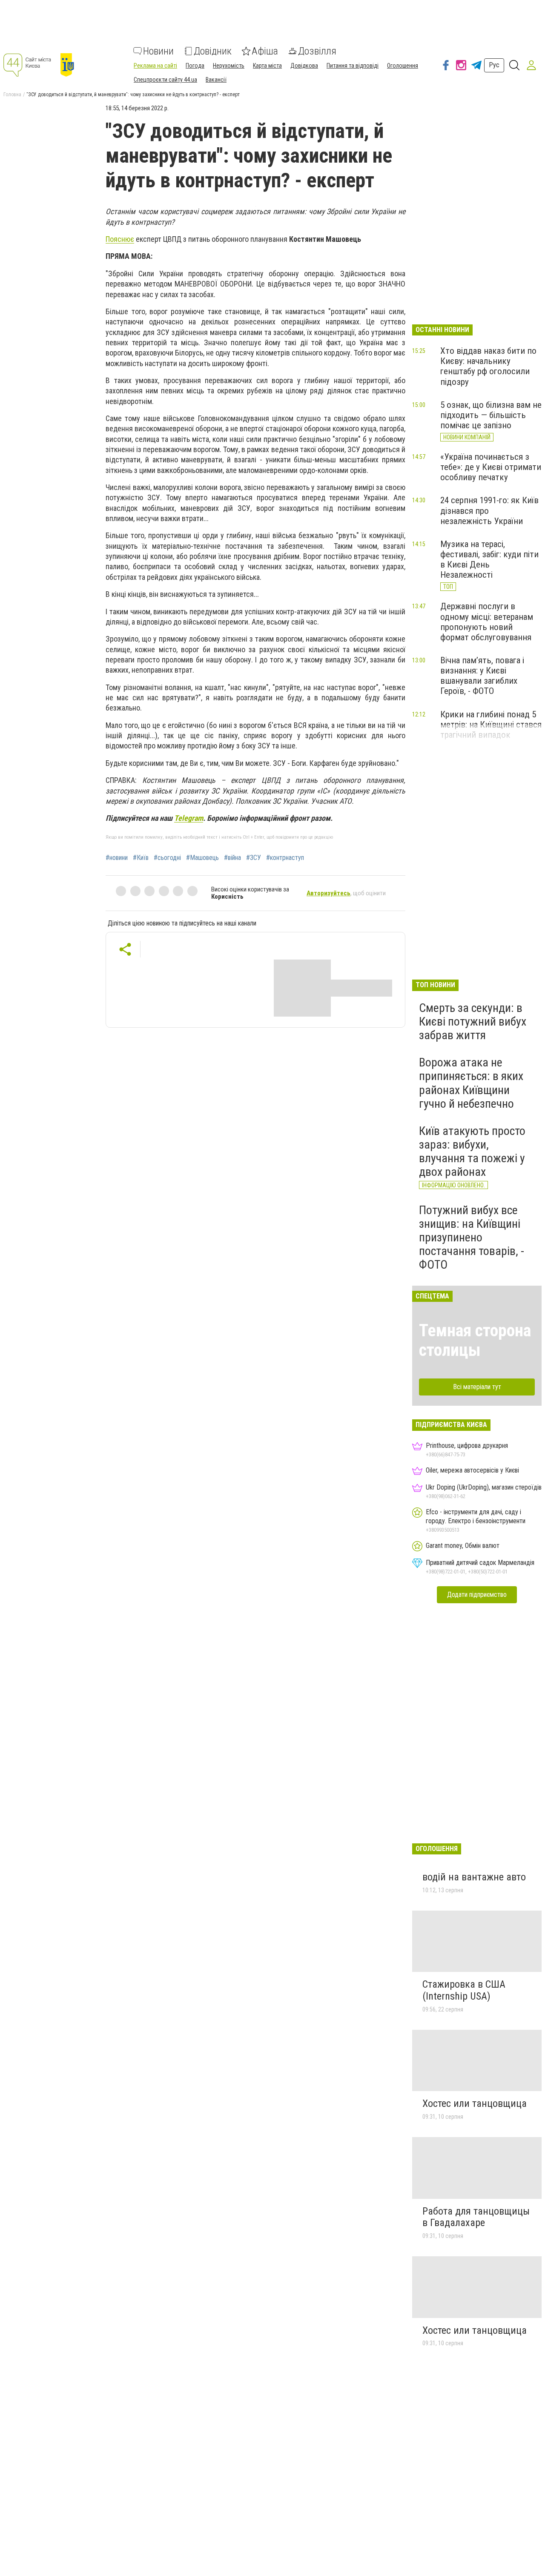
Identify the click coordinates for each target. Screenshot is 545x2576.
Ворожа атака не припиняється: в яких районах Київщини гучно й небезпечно (471, 1083)
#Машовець (202, 858)
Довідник (213, 51)
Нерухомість (229, 66)
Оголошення (403, 66)
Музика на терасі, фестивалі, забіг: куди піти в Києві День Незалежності (489, 559)
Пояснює (120, 239)
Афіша (265, 51)
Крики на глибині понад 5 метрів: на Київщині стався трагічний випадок (491, 725)
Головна (12, 95)
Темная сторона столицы (475, 1340)
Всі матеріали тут (477, 1387)
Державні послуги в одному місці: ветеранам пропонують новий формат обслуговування (487, 622)
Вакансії (216, 80)
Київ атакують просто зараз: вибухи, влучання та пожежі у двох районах (472, 1152)
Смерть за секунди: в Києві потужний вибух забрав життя (473, 1022)
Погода (195, 66)
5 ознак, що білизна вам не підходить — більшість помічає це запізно (491, 415)
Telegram (189, 818)
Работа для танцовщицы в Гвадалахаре (476, 2217)
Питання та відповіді (353, 66)
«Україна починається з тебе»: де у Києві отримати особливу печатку (491, 467)
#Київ (141, 858)
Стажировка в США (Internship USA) (464, 1990)
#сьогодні (167, 858)
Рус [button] (494, 65)
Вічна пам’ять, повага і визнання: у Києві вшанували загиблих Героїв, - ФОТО (482, 676)
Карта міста (267, 66)
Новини (158, 51)
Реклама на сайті (155, 66)
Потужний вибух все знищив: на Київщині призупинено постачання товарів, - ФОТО (472, 1238)
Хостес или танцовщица (475, 2103)
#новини (117, 858)
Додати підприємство (477, 1595)
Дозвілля (317, 51)
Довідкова (304, 66)
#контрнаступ (285, 858)
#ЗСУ (254, 858)
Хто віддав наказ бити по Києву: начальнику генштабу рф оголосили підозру (488, 366)
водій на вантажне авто (474, 1877)
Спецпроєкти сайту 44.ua (165, 80)
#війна (232, 858)
